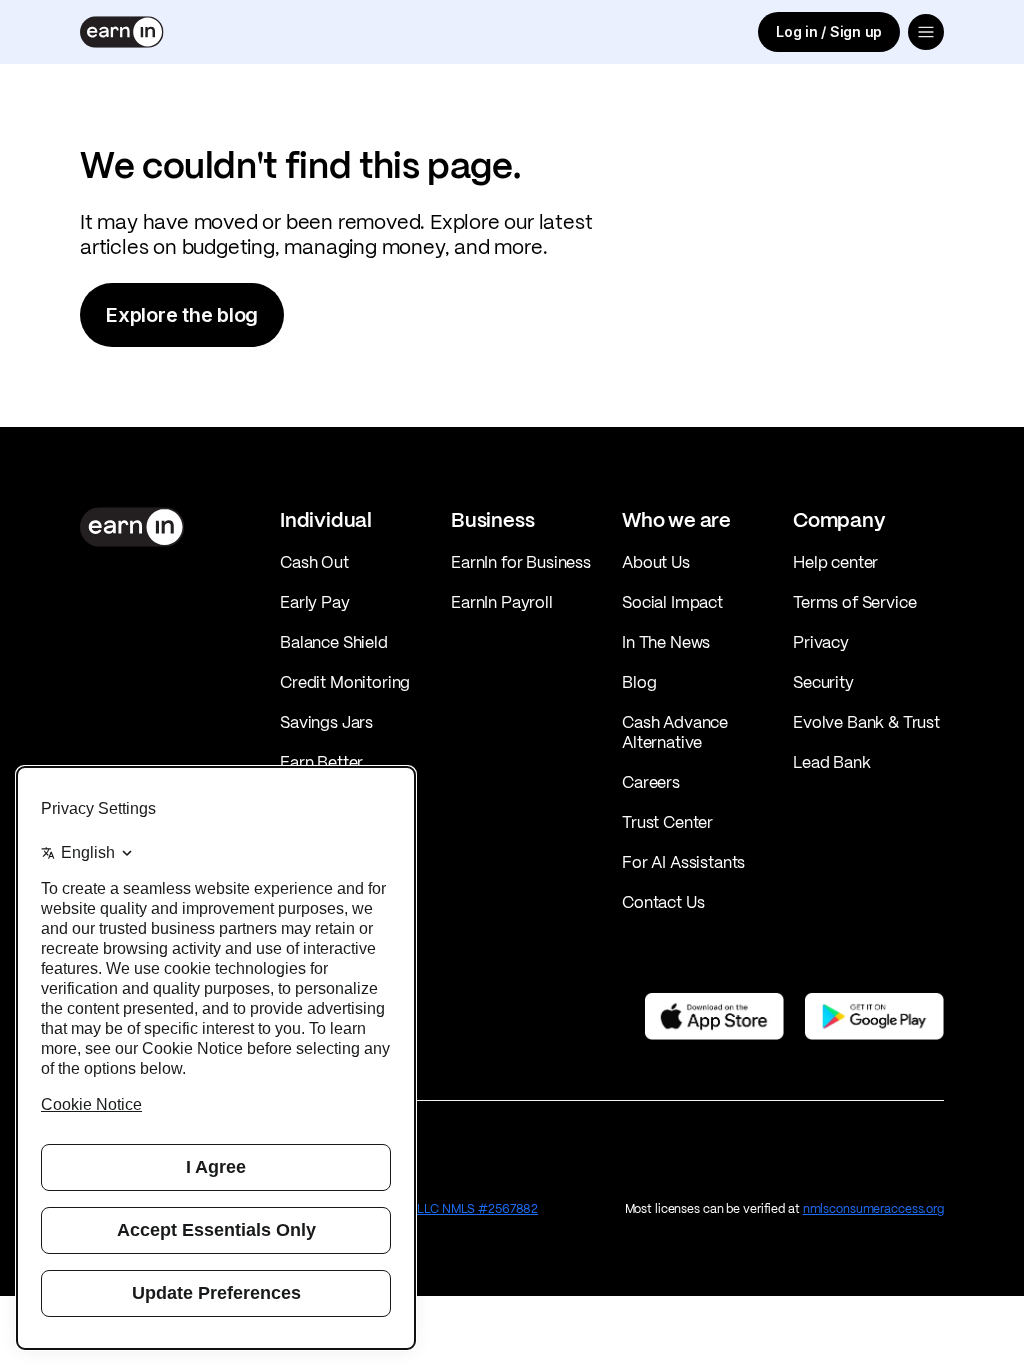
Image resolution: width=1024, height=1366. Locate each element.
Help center (835, 562)
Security (823, 682)
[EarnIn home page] (122, 32)
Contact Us (663, 902)
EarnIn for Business (521, 562)
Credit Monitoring (345, 682)
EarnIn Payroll (502, 602)
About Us (656, 562)
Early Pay (315, 602)
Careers (651, 782)
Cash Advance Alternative (675, 732)
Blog (639, 682)
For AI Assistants (683, 862)
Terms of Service (854, 602)
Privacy (821, 642)
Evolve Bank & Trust (866, 722)
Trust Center (667, 822)
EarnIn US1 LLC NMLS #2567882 (448, 1208)
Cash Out (314, 562)
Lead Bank (832, 762)
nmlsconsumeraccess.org (873, 1208)
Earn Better (321, 762)
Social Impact (672, 602)
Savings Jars (326, 722)
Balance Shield (334, 642)
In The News (666, 642)
